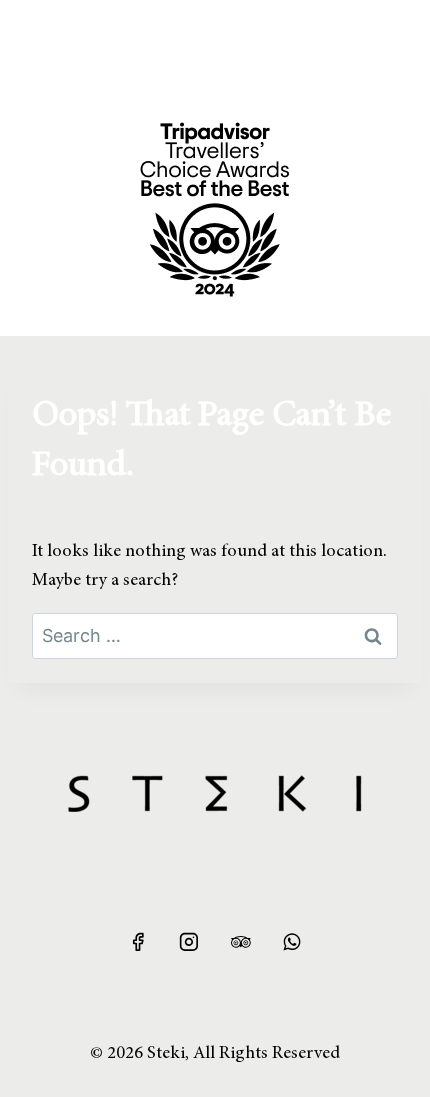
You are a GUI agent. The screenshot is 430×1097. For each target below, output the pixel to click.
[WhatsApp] (292, 942)
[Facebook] (138, 942)
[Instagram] (189, 942)
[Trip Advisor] (241, 942)
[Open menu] (47, 39)
